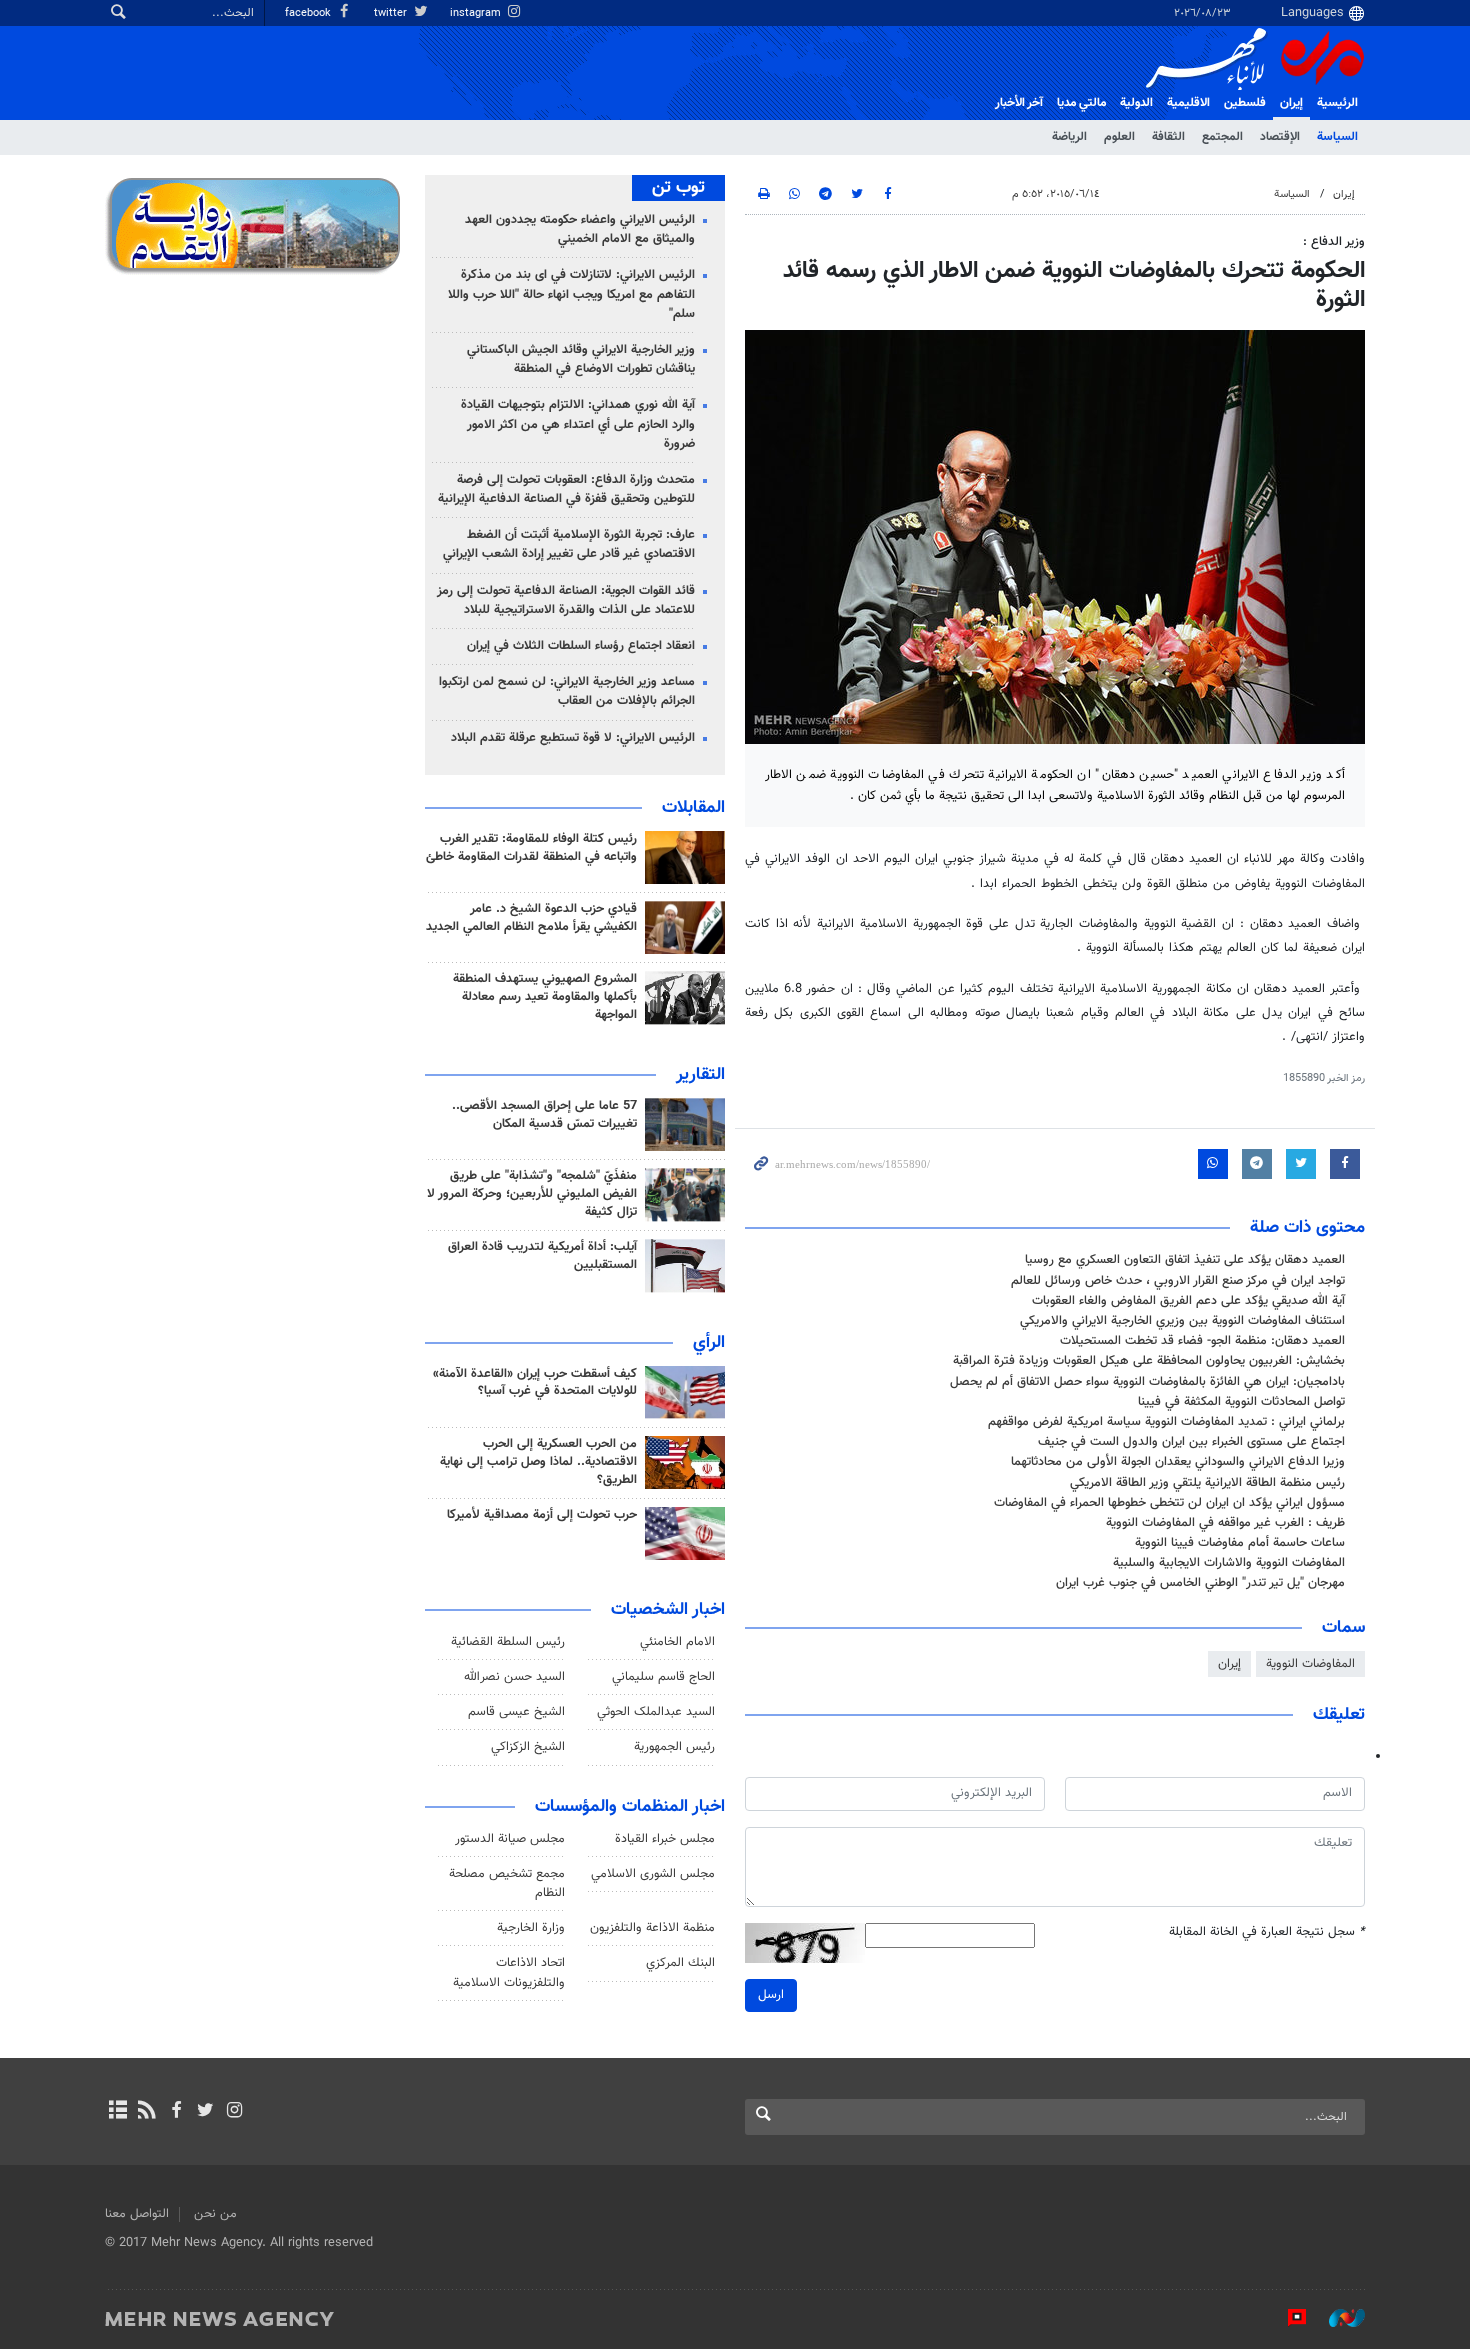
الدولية (1136, 103)
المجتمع (1222, 137)
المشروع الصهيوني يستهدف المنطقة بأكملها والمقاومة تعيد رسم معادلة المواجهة (545, 997)
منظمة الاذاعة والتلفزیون (652, 1928)
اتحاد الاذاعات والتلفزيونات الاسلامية (509, 1972)
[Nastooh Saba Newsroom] (1337, 2318)
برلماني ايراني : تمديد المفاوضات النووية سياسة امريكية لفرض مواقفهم (1166, 1422)
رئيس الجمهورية (674, 1747)
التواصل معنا (137, 2214)
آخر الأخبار (1019, 103)
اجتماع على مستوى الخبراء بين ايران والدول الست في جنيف (1191, 1442)
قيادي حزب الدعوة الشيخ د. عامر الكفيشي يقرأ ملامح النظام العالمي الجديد (531, 918)
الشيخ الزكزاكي (528, 1747)
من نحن (215, 2214)
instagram (477, 13)
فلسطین (1245, 103)
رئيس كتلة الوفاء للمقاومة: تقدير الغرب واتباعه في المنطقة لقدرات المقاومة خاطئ (531, 848)
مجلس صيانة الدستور (510, 1839)
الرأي (709, 1343)
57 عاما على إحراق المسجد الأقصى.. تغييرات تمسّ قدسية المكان (544, 1115)
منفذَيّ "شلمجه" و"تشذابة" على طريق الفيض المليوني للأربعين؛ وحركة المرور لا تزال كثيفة (532, 1194)
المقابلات (693, 808)
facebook (309, 13)
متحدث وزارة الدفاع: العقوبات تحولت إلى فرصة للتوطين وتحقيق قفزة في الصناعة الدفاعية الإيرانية (566, 489)
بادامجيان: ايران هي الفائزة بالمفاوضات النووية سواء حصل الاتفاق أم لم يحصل (1147, 1382)
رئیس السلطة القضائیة (508, 1642)
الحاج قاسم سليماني (663, 1677)
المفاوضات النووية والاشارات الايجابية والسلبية (1229, 1563)
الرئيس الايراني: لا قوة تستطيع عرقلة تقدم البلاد (573, 738)
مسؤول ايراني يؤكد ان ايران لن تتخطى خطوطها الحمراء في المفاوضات (1169, 1503)
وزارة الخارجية (531, 1928)
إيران (1291, 103)
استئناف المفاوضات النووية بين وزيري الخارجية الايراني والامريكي (1182, 1321)
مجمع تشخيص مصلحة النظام (507, 1883)
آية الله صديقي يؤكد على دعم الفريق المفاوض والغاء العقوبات (1188, 1301)
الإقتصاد (1280, 137)
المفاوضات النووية (1310, 1664)
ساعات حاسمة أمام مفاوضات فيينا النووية (1240, 1543)
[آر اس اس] (146, 2112)
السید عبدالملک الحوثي (656, 1712)
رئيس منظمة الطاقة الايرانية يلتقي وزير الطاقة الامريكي (1207, 1483)
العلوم (1119, 137)
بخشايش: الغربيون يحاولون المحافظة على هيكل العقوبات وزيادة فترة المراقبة (1149, 1361)
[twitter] (205, 2112)
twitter (392, 13)
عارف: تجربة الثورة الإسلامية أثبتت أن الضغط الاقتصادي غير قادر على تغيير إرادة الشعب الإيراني (569, 544)
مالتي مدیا (1081, 103)
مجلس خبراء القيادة (665, 1839)
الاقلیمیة (1188, 103)
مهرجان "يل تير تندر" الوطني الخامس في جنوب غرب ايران (1200, 1583)
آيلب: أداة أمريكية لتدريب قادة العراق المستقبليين (542, 1256)
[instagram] (234, 2112)
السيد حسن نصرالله (514, 1677)
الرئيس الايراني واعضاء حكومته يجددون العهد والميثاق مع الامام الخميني (580, 229)
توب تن (678, 188)
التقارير (700, 1075)
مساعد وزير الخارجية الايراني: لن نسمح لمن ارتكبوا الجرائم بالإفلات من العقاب (567, 691)
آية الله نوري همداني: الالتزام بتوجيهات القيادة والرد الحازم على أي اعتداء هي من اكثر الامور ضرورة (578, 424)
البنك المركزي (680, 1963)
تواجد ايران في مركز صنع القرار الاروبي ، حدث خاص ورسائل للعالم (1178, 1281)
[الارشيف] (117, 2112)
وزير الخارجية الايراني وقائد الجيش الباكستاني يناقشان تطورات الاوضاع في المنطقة (581, 359)
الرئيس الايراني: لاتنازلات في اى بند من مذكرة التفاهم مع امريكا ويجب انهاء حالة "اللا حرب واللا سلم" (571, 294)
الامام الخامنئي (677, 1642)
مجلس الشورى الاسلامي (653, 1874)
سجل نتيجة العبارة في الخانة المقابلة (1267, 1932)
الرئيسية (1337, 103)
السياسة (1337, 137)
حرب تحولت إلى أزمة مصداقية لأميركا (542, 1515)
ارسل (771, 1995)
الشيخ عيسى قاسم (516, 1712)
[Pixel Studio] (1287, 2318)
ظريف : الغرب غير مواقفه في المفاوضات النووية (1225, 1523)
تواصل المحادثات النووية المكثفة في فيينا (1241, 1402)
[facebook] (175, 2112)
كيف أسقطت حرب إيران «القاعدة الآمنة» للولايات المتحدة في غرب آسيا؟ (535, 1383)
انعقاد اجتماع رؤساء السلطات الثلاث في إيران (581, 646)
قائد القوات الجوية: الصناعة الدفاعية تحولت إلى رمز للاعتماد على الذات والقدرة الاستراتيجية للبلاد (566, 600)
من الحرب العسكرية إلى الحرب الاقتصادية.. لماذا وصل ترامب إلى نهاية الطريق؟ (538, 1462)
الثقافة (1168, 137)
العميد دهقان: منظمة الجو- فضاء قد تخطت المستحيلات (1202, 1341)
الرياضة (1069, 137)
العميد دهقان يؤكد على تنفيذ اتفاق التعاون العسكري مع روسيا (1185, 1260)
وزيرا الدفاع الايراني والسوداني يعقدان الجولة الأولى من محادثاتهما (1178, 1462)
